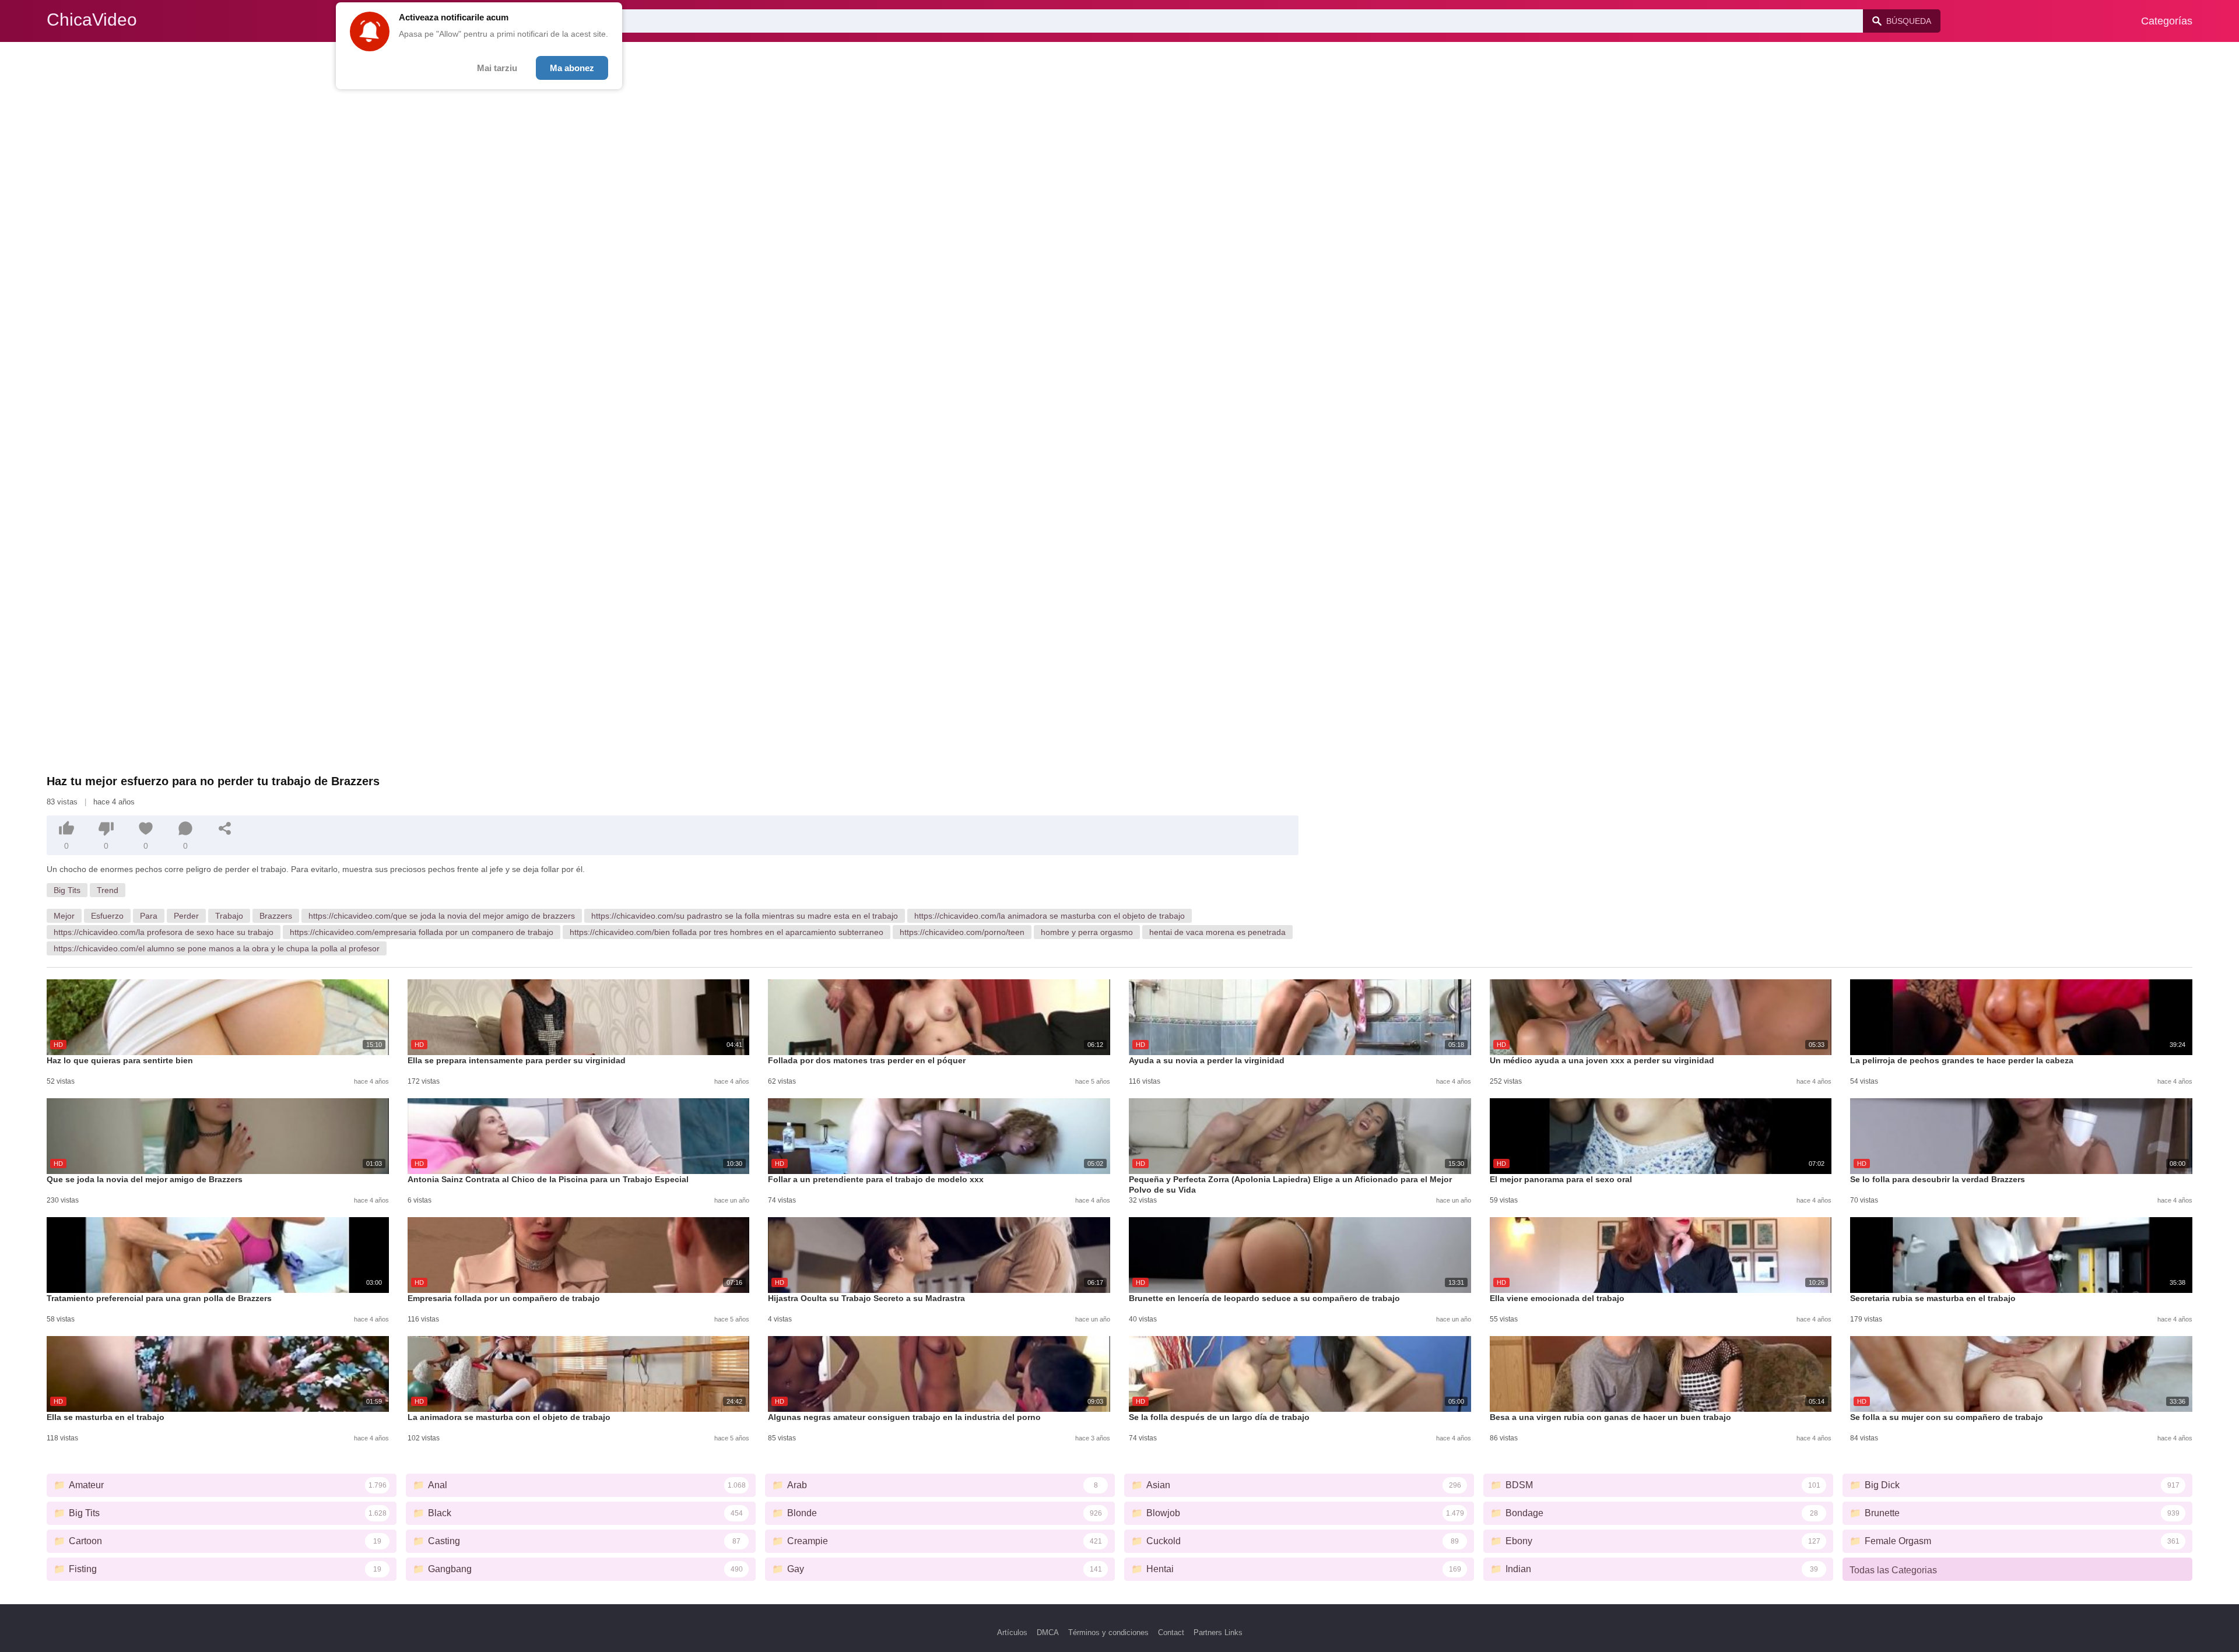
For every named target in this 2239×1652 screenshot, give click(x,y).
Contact (1171, 1632)
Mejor (64, 916)
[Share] (225, 828)
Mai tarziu (497, 68)
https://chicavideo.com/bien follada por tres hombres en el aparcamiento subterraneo (727, 932)
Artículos (1012, 1632)
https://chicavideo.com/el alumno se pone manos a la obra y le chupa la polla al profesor (217, 948)
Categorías (2167, 21)
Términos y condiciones (1108, 1632)
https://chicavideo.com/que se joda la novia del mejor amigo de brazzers (442, 916)
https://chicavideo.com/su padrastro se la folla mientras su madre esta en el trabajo (745, 916)
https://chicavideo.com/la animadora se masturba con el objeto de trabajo (1050, 916)
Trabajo (229, 916)
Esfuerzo (107, 916)
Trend (108, 890)
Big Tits (67, 890)
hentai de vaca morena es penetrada (1217, 932)
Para (149, 916)
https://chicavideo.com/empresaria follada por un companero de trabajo (422, 932)
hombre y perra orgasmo (1087, 932)
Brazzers (276, 916)
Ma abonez (572, 68)
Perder (186, 916)
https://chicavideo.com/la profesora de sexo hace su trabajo (164, 932)
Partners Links (1218, 1632)
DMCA (1048, 1632)
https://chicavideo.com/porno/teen (962, 932)
